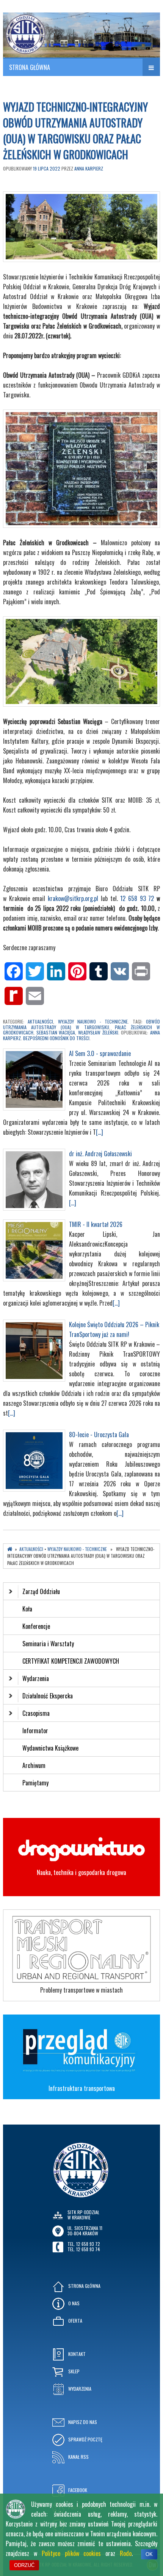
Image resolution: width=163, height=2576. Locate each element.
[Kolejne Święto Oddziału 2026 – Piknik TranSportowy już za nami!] (34, 1379)
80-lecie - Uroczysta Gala (99, 1435)
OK (149, 2554)
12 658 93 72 (137, 898)
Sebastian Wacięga (56, 1032)
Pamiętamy (35, 1783)
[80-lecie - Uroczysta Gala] (34, 1489)
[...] (100, 1132)
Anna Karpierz (89, 168)
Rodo (126, 2553)
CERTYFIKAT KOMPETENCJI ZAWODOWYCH (71, 1661)
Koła (27, 1609)
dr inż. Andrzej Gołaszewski (100, 1154)
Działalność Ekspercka (48, 1696)
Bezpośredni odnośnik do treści (56, 1038)
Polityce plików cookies (71, 2553)
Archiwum (34, 1765)
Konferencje (36, 1626)
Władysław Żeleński (98, 1032)
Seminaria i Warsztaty (48, 1644)
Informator (35, 1731)
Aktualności (40, 1021)
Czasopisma (36, 1713)
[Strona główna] (10, 1549)
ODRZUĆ (24, 2565)
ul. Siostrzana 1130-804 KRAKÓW (85, 2231)
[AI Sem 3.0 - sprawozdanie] (34, 1108)
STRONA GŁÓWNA (30, 67)
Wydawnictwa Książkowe (50, 1748)
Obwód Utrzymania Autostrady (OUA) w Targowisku (81, 1024)
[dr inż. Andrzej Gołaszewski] (34, 1208)
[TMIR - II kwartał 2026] (34, 1279)
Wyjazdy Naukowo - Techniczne (93, 1021)
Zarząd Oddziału (41, 1591)
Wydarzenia (36, 1678)
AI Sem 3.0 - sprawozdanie (100, 1053)
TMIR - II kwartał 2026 (96, 1224)
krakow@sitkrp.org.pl (73, 898)
